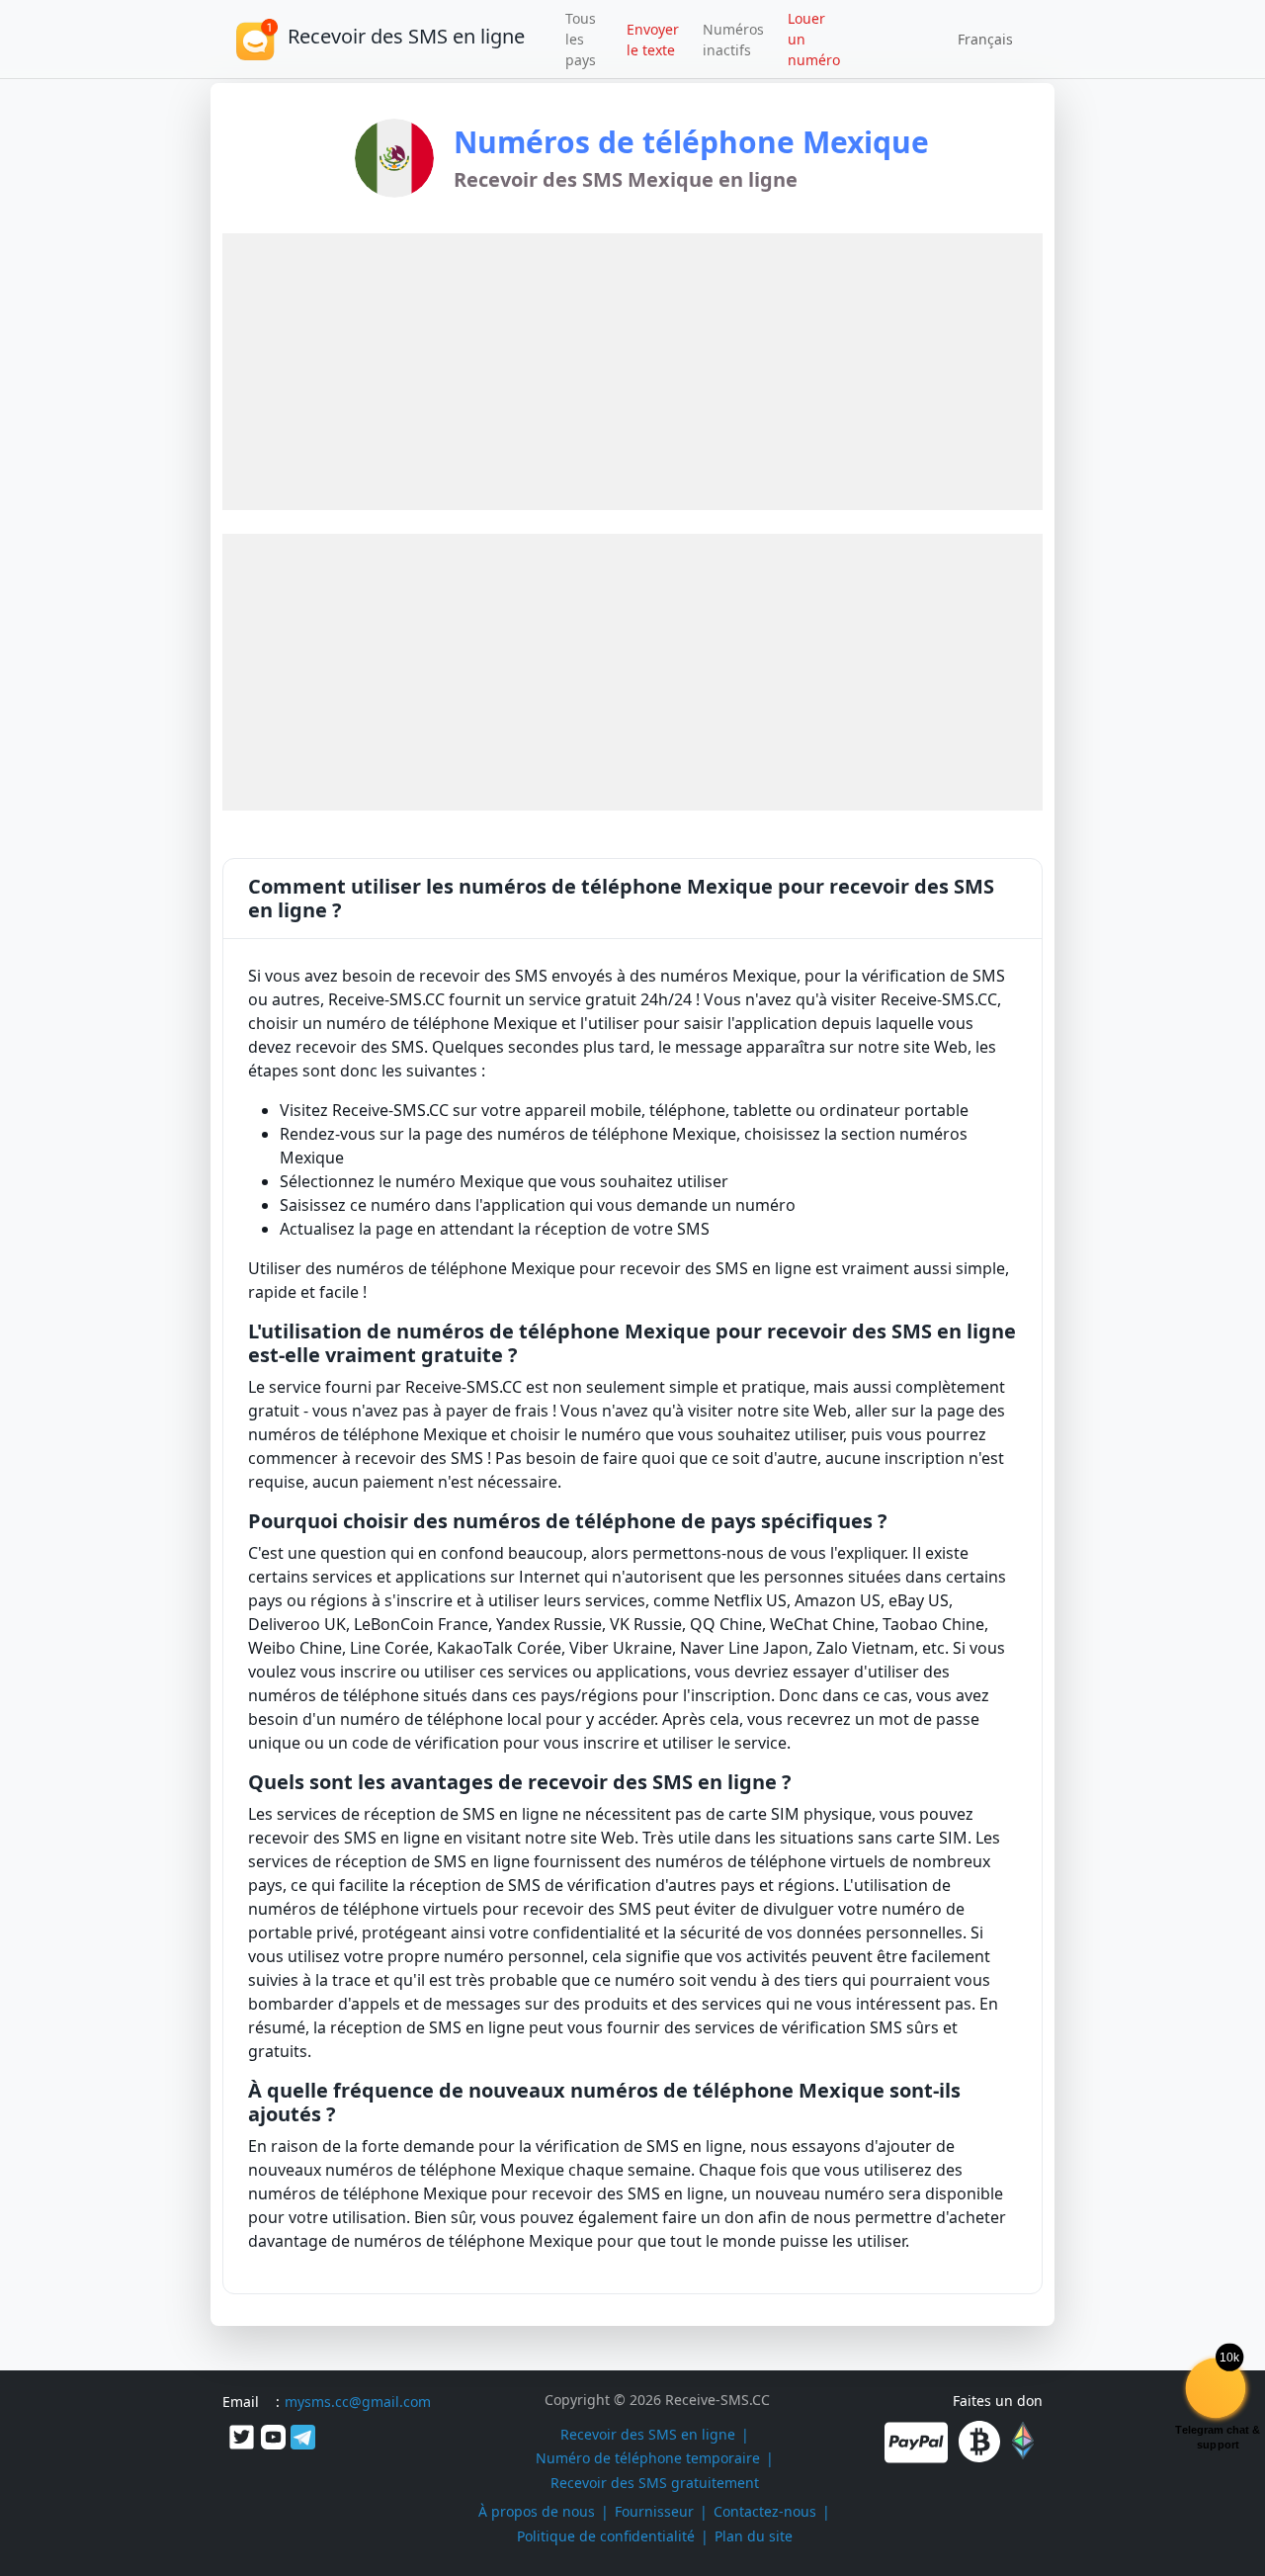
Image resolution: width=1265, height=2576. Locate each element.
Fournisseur (654, 2511)
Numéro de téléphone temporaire (648, 2458)
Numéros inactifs (733, 40)
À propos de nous (537, 2511)
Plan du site (754, 2536)
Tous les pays (581, 39)
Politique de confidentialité (606, 2536)
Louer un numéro (814, 39)
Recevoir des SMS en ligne (648, 2434)
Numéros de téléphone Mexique (691, 142)
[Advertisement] (100, 380)
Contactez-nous (765, 2511)
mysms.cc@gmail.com (358, 2402)
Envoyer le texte (653, 40)
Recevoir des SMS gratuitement (655, 2483)
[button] (978, 40)
